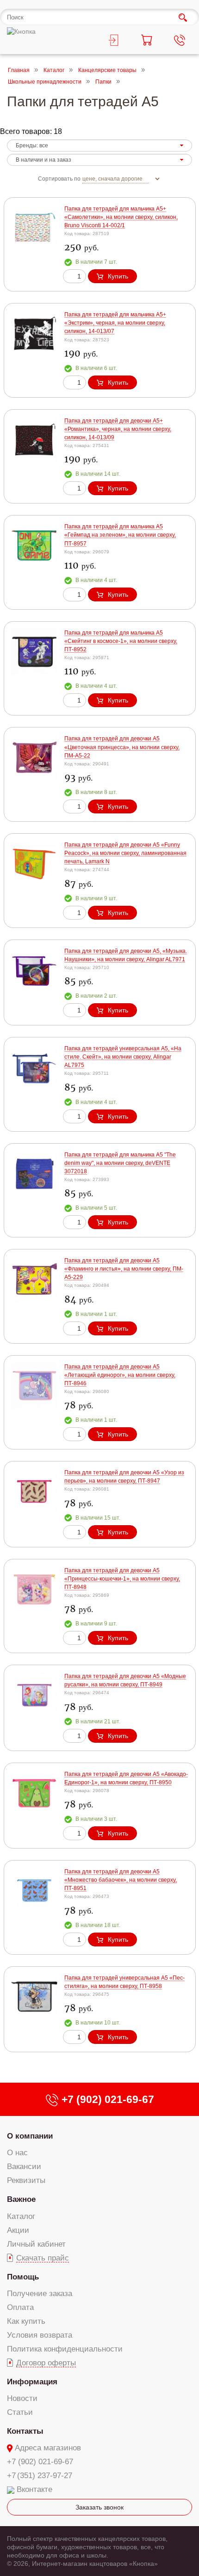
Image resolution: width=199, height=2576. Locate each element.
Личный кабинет (36, 2244)
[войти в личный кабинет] (116, 42)
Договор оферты (46, 2363)
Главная (19, 70)
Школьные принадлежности (45, 82)
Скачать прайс (43, 2258)
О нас (17, 2153)
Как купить (26, 2321)
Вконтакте (34, 2489)
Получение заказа (40, 2294)
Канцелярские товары (107, 70)
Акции (18, 2230)
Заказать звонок (99, 2507)
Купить (118, 276)
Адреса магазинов (48, 2448)
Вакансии (24, 2167)
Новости (22, 2398)
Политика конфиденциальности (65, 2349)
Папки (103, 82)
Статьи (20, 2412)
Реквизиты (26, 2180)
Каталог (54, 70)
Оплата (20, 2307)
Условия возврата (40, 2335)
